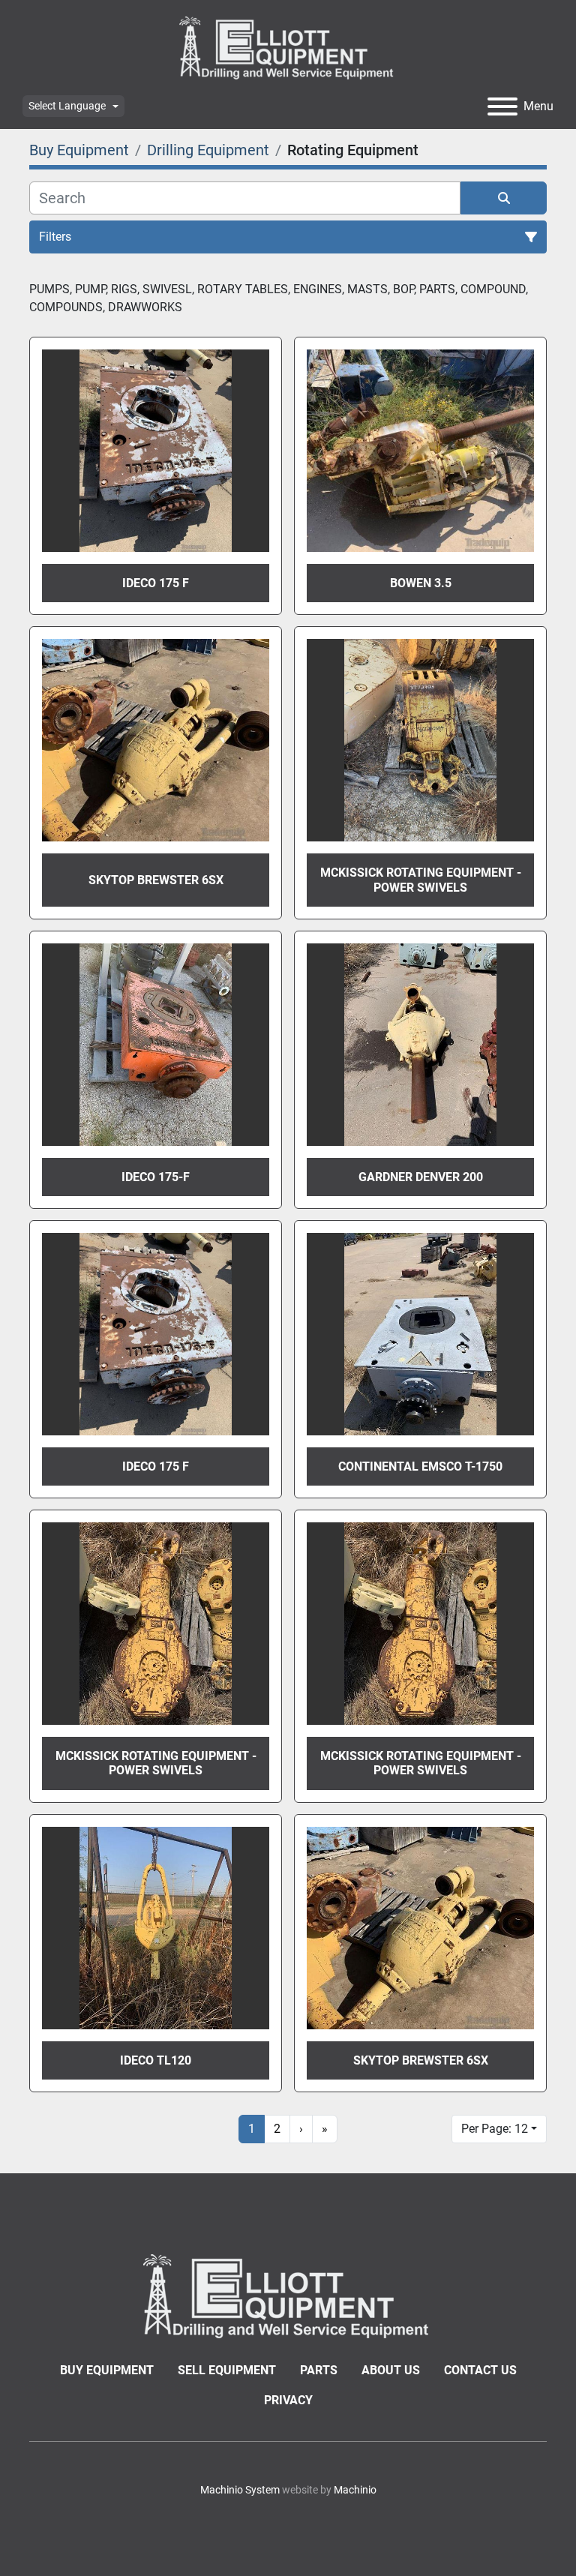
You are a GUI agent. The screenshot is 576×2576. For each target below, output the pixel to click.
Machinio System (240, 2490)
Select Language (67, 106)
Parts (319, 2370)
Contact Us (480, 2370)
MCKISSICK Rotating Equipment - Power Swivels (421, 880)
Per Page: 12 (495, 2129)
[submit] (504, 198)
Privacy (288, 2400)
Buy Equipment (107, 2370)
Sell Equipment (227, 2370)
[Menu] (502, 106)
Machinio (355, 2490)
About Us (391, 2370)
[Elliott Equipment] (288, 2295)
